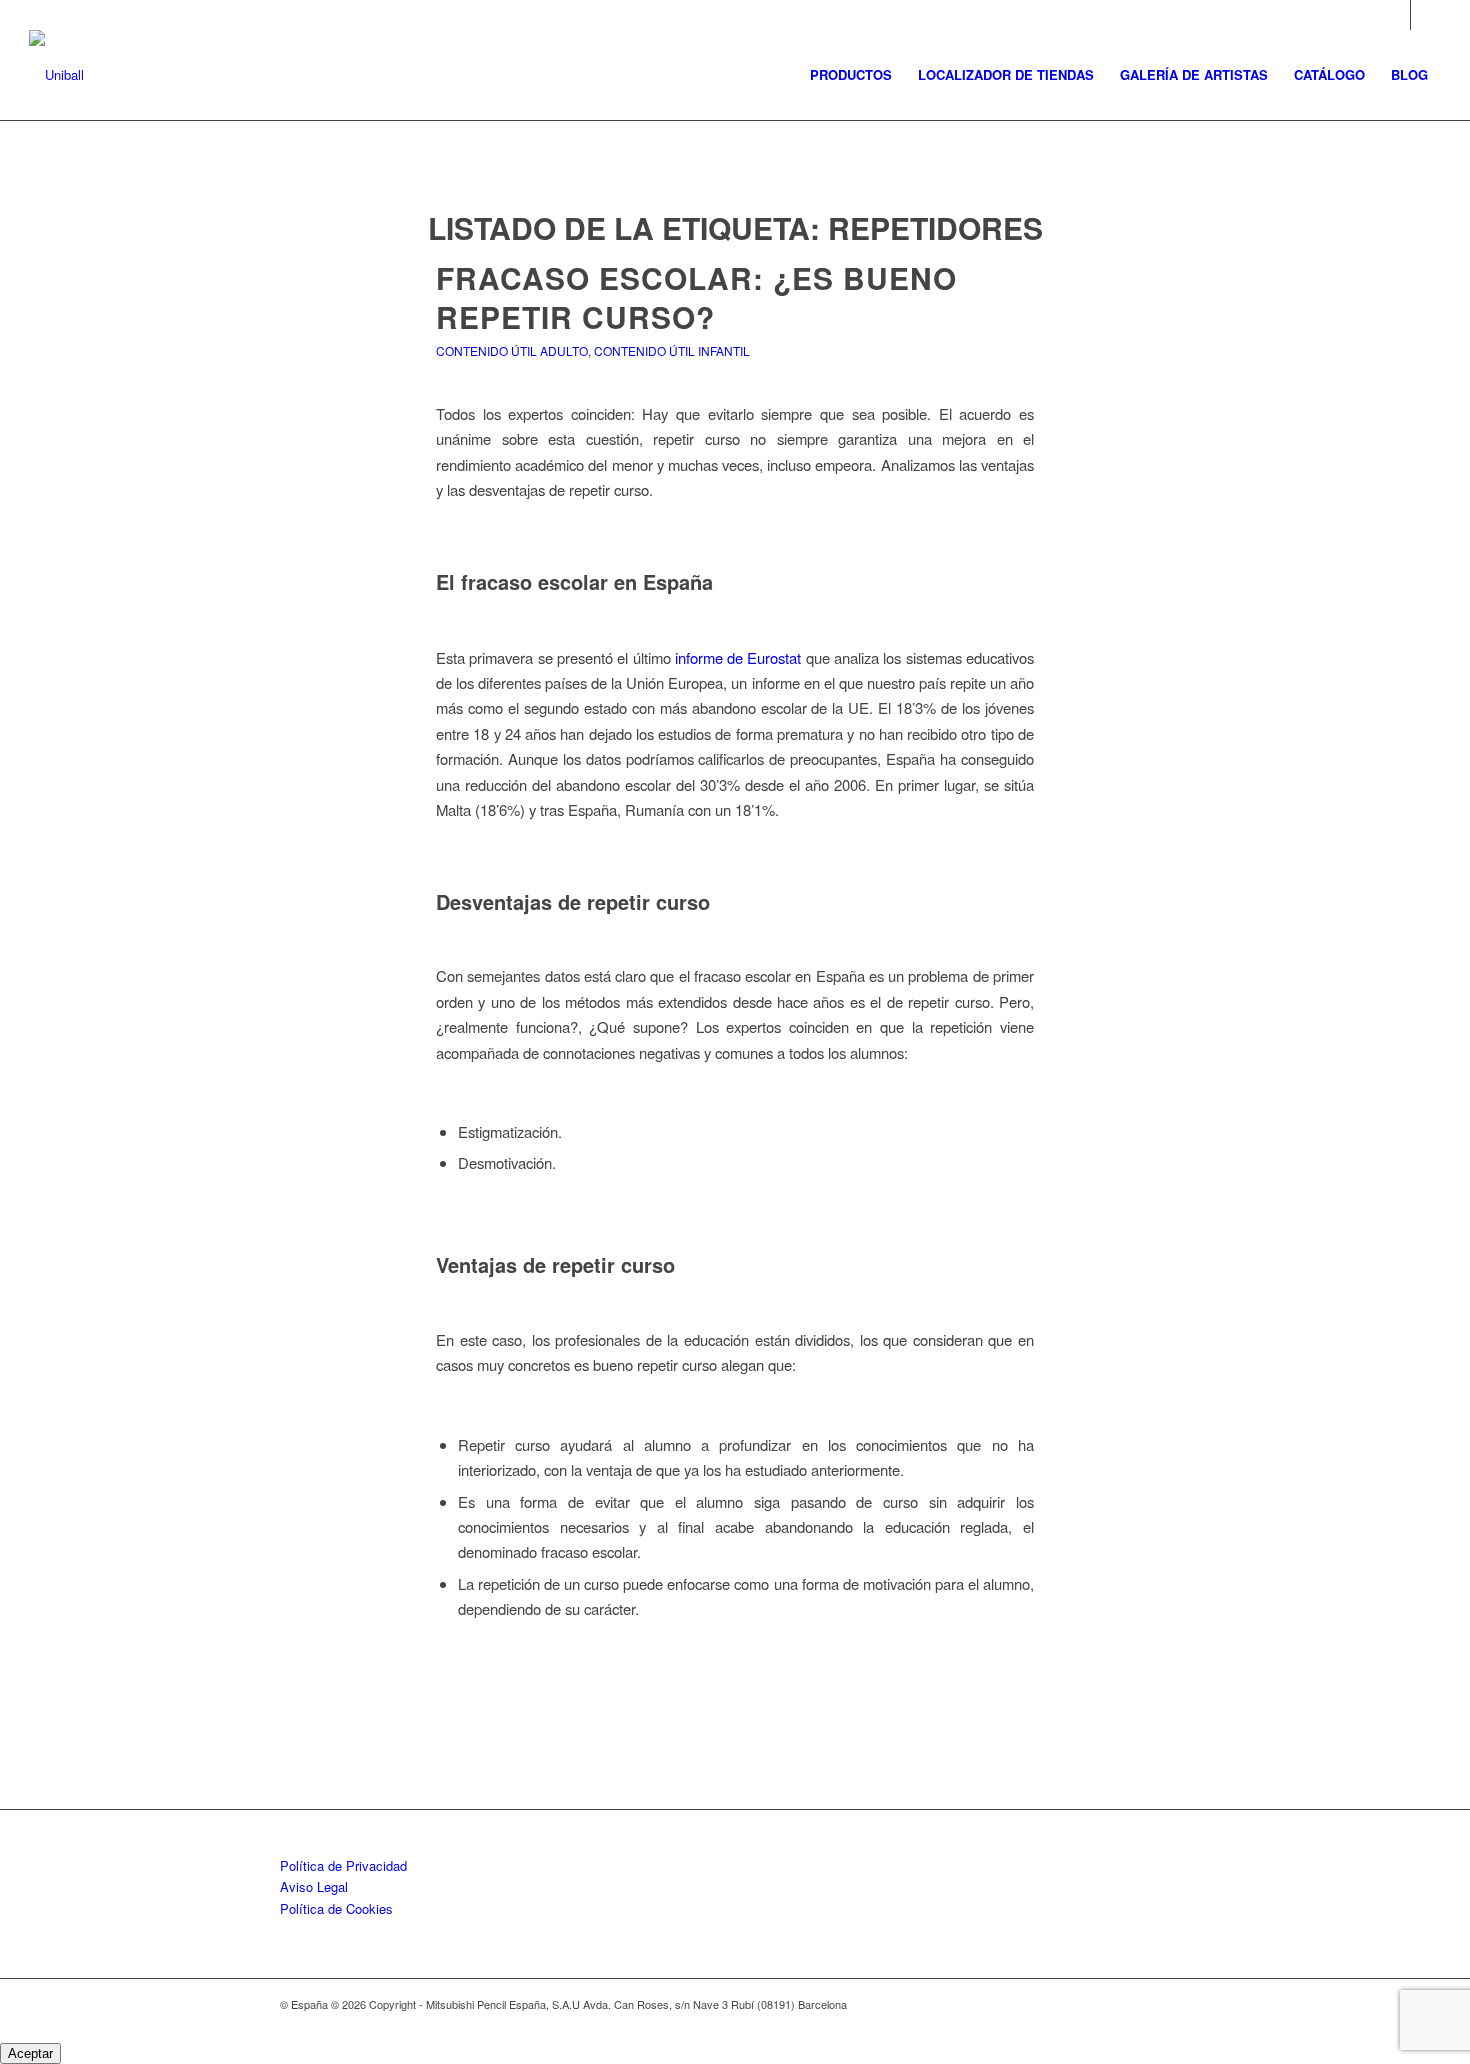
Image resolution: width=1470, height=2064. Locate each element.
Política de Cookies (336, 1908)
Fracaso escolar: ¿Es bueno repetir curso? (696, 297)
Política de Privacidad (343, 1865)
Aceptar (30, 2053)
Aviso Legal (314, 1886)
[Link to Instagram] (1395, 15)
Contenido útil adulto (512, 350)
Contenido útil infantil (672, 350)
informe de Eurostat (738, 657)
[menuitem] (851, 75)
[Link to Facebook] (1426, 15)
